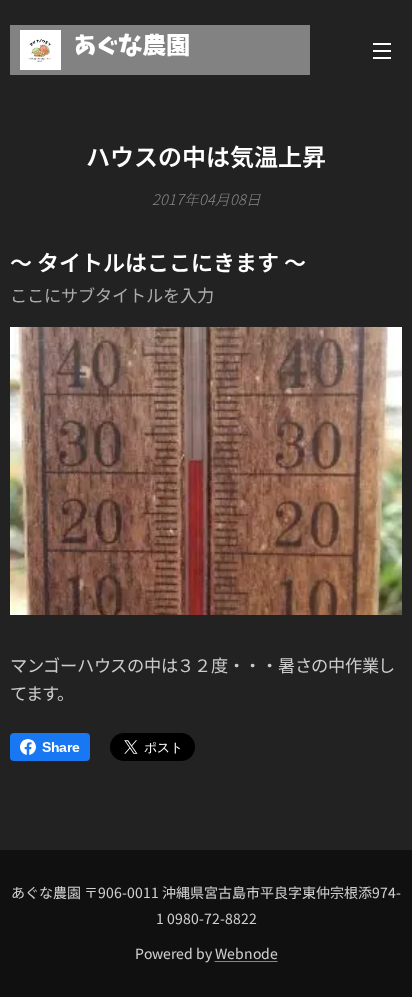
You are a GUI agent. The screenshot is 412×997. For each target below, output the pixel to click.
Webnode (246, 953)
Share (61, 747)
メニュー (382, 50)
